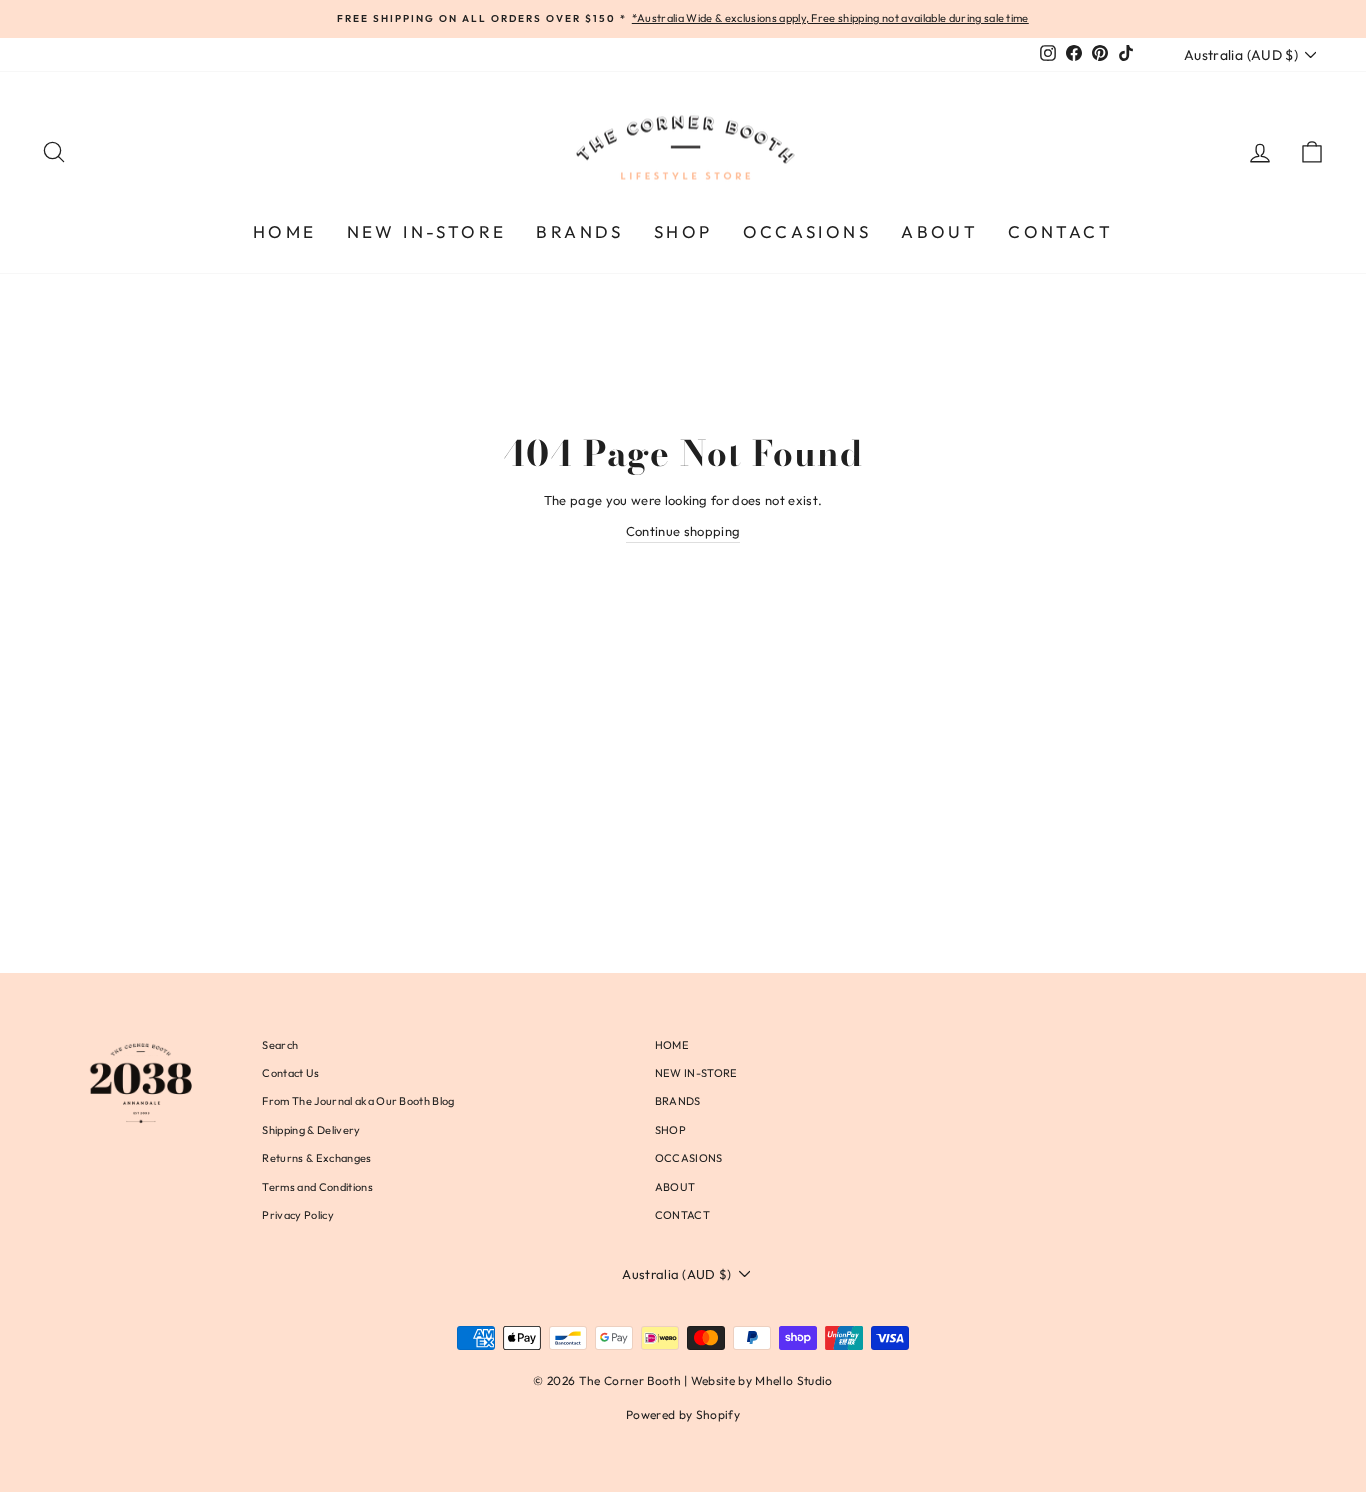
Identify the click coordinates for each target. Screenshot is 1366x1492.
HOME (285, 231)
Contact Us (290, 1073)
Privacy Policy (298, 1215)
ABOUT (939, 231)
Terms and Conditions (317, 1187)
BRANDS (579, 231)
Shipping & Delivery (311, 1130)
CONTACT (1060, 231)
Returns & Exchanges (316, 1158)
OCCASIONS (807, 231)
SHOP (683, 231)
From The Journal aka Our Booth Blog (358, 1101)
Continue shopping (683, 531)
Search (280, 1045)
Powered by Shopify (683, 1414)
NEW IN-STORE (427, 231)
